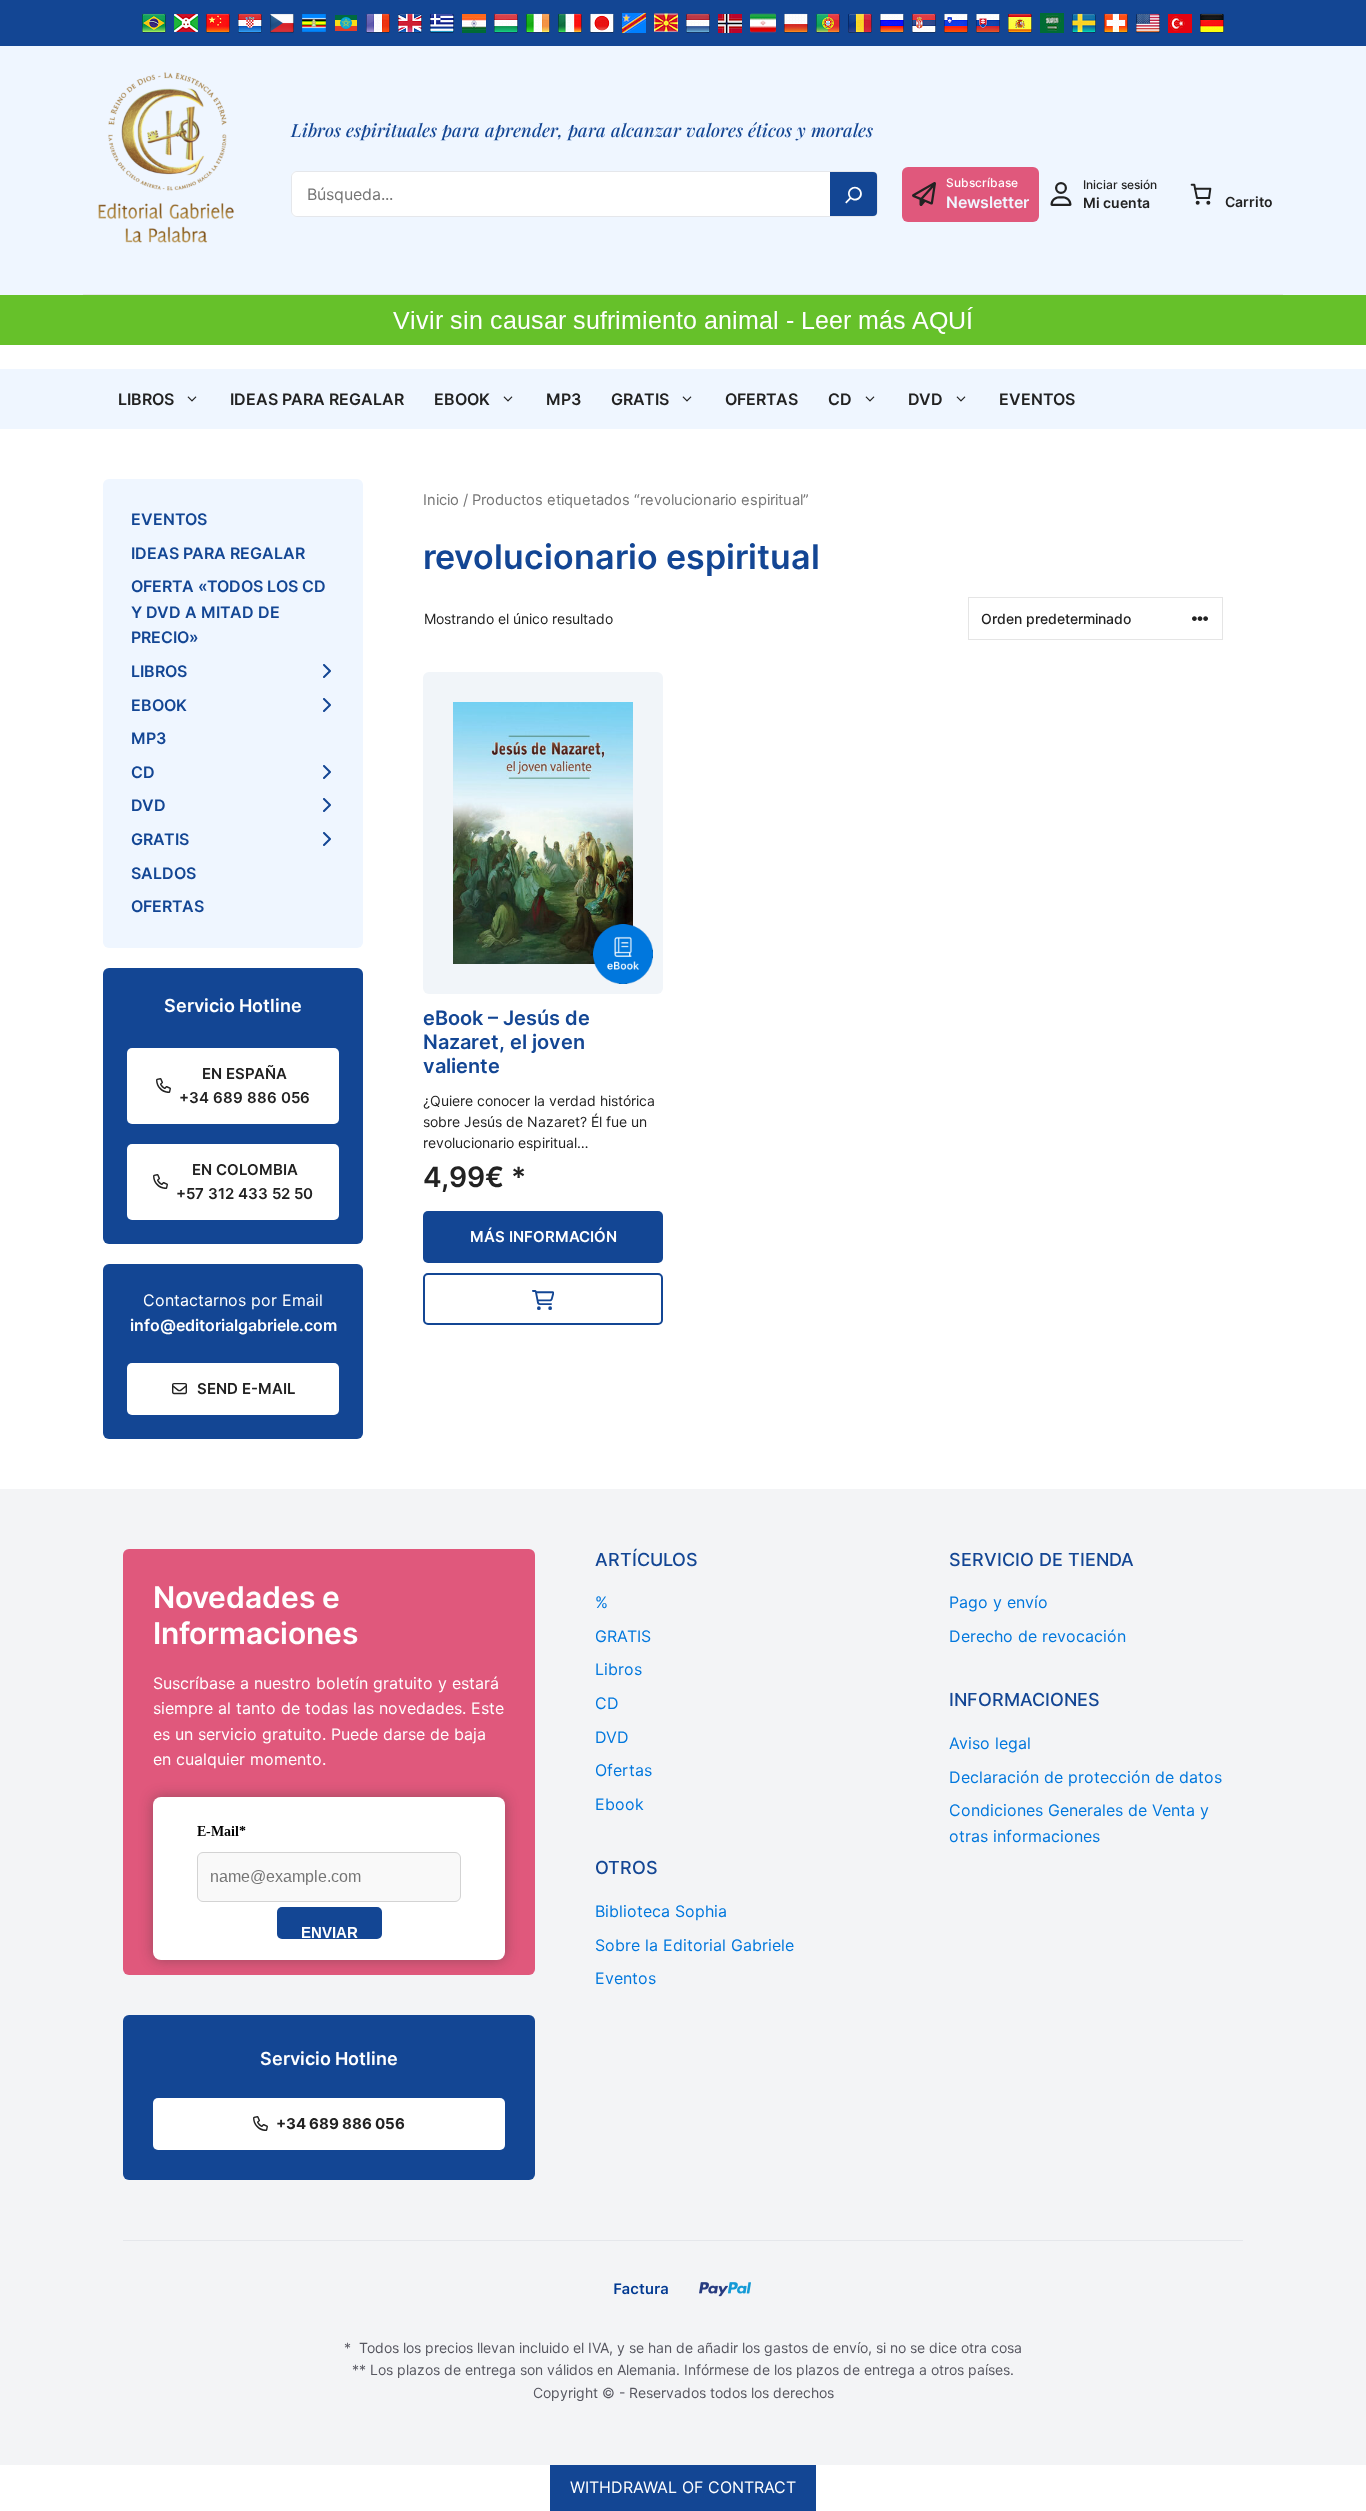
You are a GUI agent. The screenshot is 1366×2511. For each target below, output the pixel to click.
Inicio (441, 500)
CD (840, 399)
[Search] (854, 194)
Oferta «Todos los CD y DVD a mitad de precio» (228, 611)
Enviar (329, 1931)
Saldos (163, 873)
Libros (146, 399)
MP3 (563, 399)
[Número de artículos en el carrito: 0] (1201, 194)
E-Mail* (221, 1831)
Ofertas (761, 399)
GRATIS (640, 399)
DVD (925, 399)
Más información (543, 1236)
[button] (543, 1299)
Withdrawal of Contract (683, 2487)
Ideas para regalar (317, 399)
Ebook (462, 399)
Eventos (1037, 399)
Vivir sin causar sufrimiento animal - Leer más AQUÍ (683, 320)
